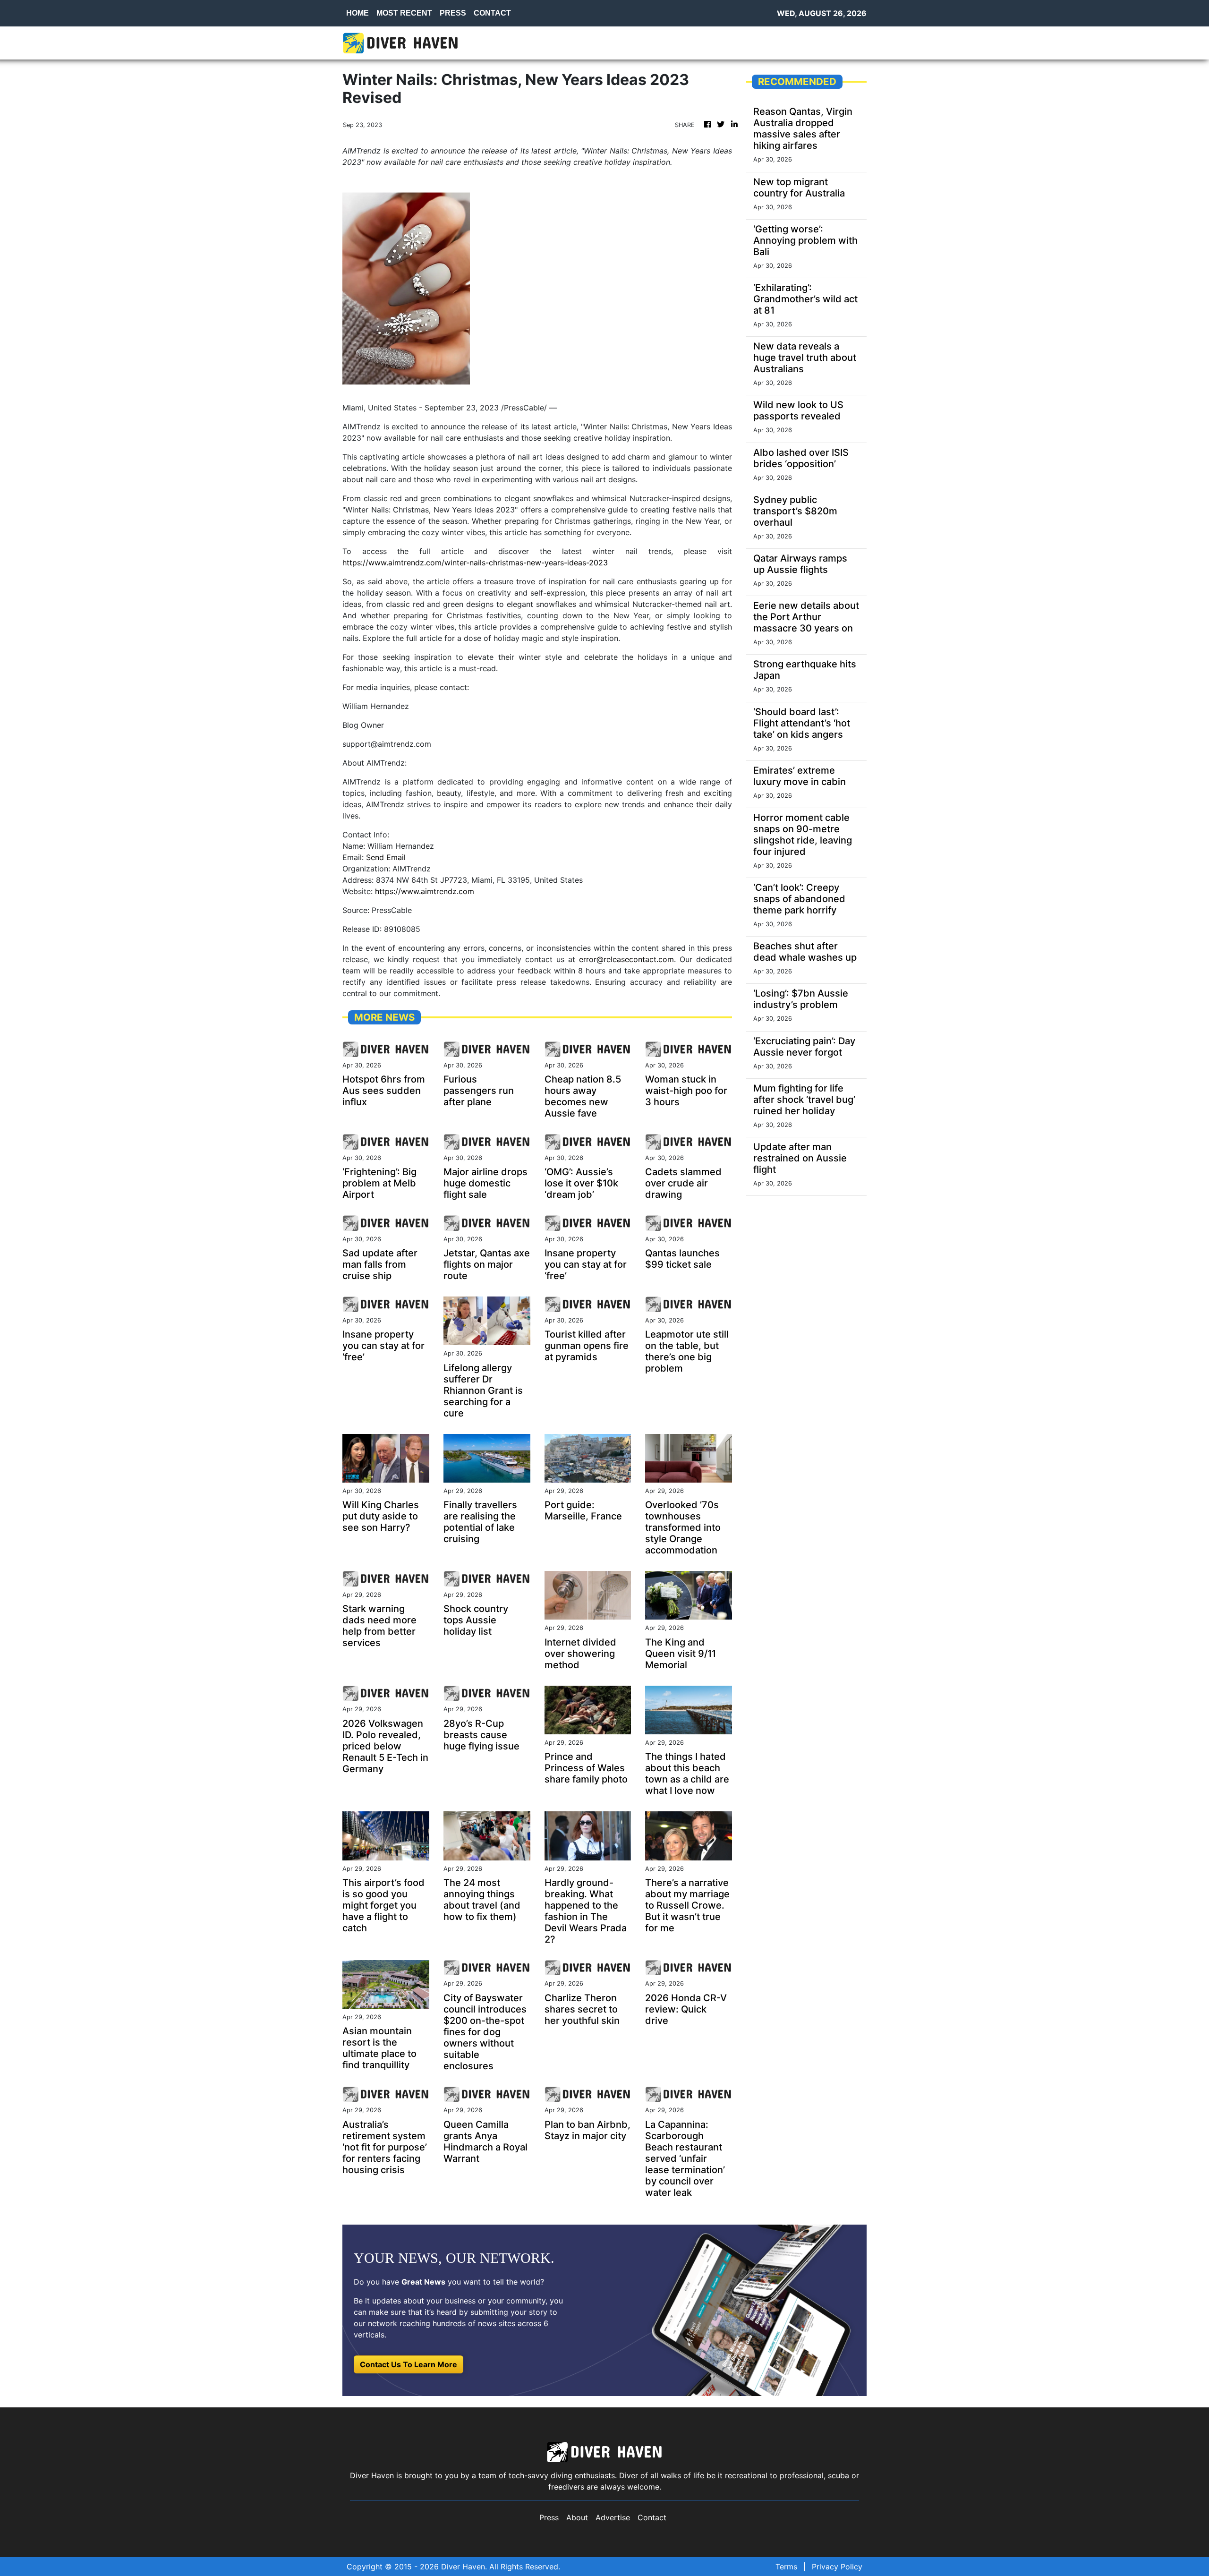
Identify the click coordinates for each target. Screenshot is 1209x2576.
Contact (652, 2517)
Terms (786, 2567)
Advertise (613, 2517)
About (577, 2517)
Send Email (386, 857)
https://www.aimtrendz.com (425, 891)
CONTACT (492, 13)
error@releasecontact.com (626, 959)
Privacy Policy (837, 2567)
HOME (358, 13)
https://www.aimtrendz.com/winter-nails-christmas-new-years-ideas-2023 (475, 563)
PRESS (453, 13)
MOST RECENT (404, 13)
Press (549, 2517)
